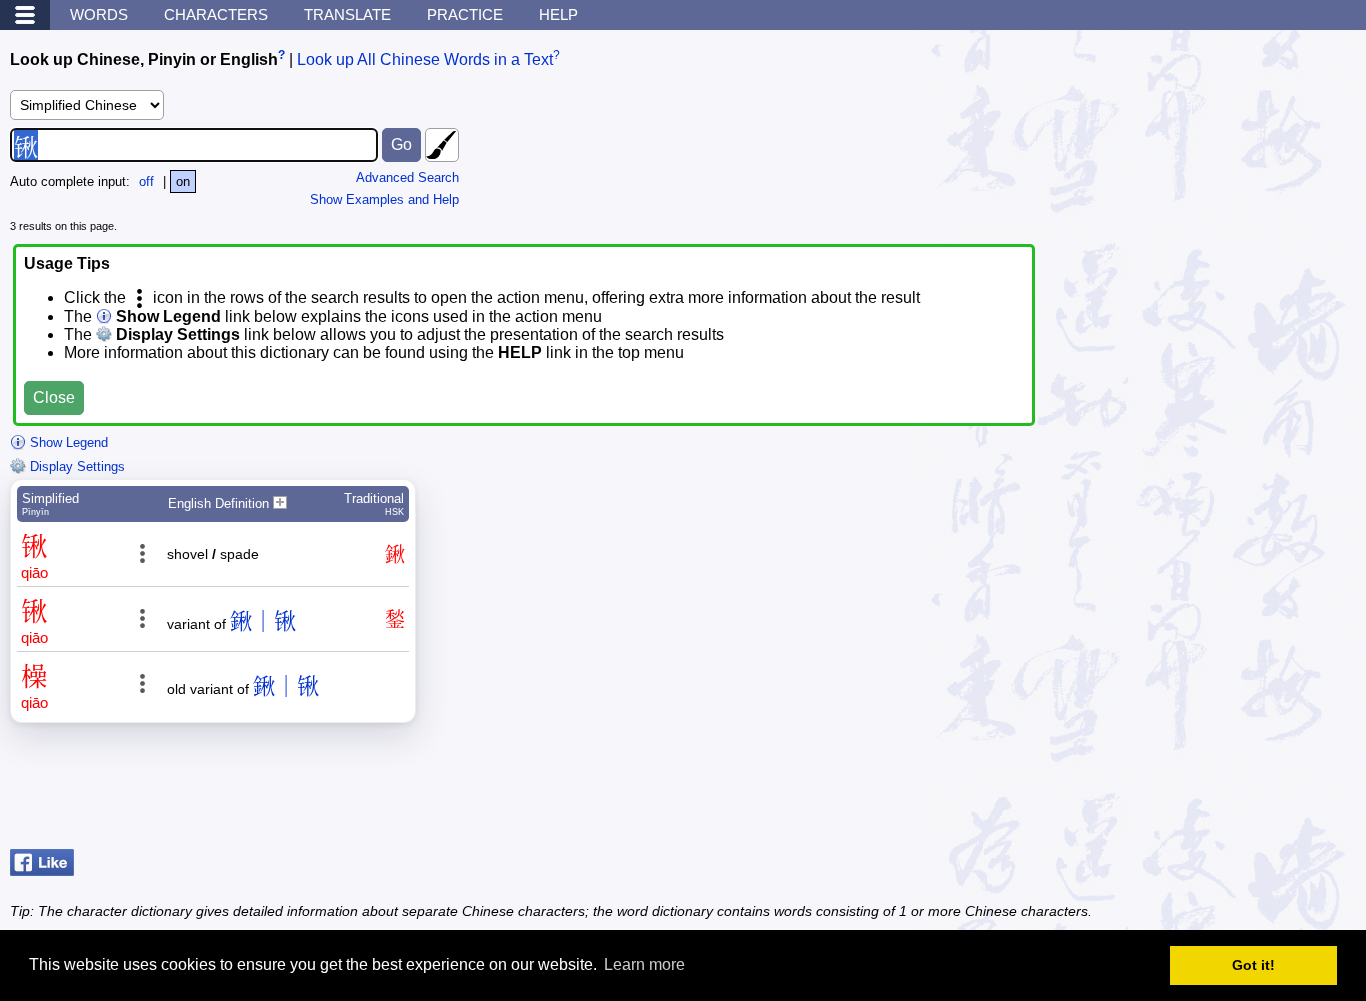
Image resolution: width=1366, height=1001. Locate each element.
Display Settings (75, 466)
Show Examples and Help (384, 199)
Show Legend (67, 442)
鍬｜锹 (263, 621)
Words (99, 14)
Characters (216, 14)
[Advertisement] (1196, 791)
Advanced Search (407, 177)
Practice (465, 14)
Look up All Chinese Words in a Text (425, 59)
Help (558, 14)
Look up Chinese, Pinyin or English (144, 59)
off (146, 181)
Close (54, 397)
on (183, 181)
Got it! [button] (1253, 965)
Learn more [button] (644, 964)
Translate (347, 14)
